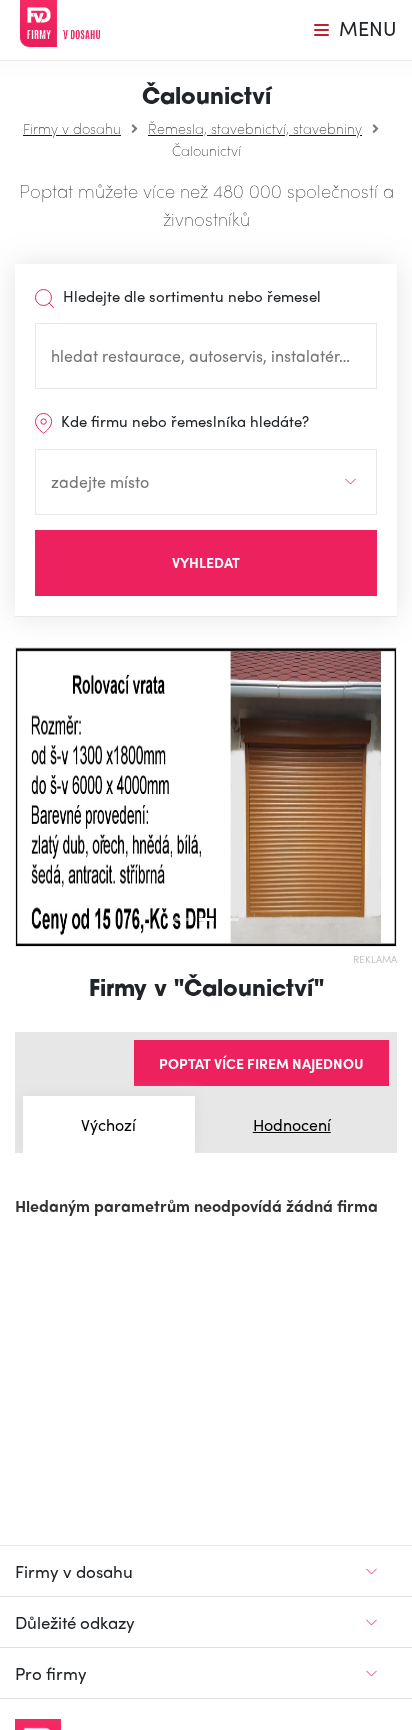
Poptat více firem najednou (261, 1063)
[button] (24, 797)
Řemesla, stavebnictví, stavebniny (255, 128)
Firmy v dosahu (72, 128)
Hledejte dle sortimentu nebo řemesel (190, 296)
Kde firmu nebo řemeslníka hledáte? (183, 421)
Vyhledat (206, 562)
